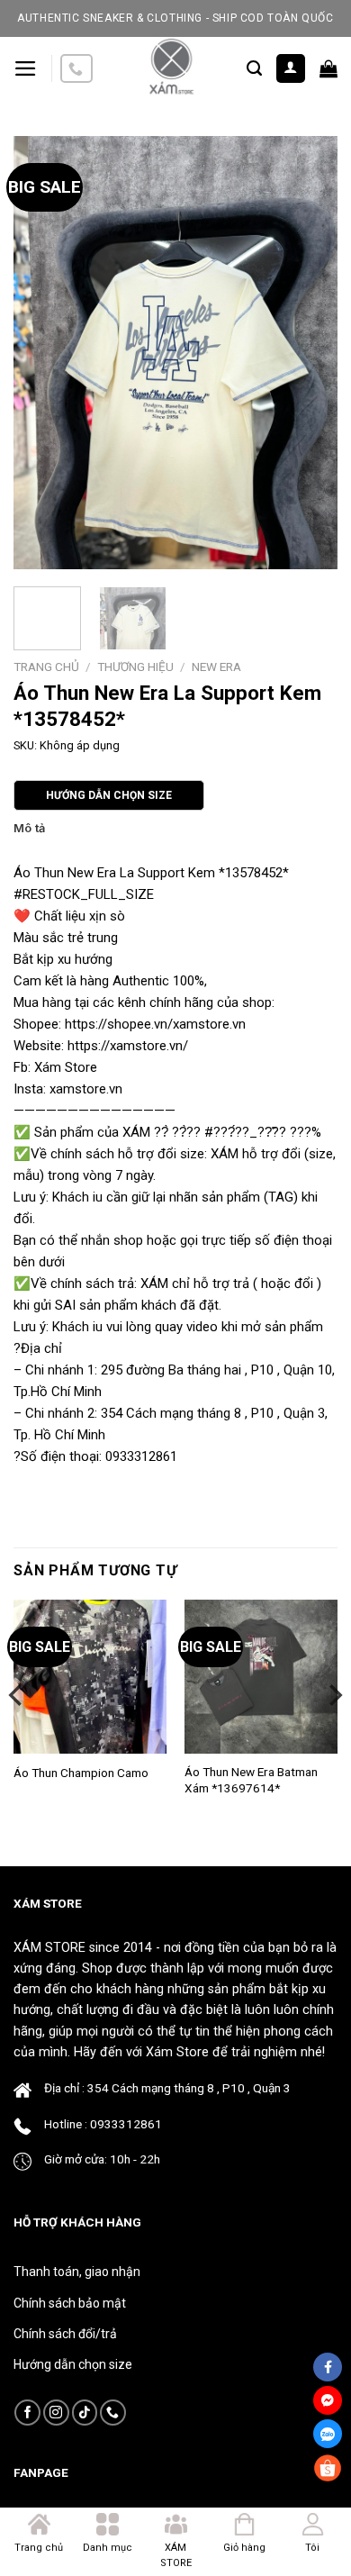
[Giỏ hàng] (328, 68)
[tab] (175, 829)
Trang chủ (46, 667)
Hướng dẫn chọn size (73, 2364)
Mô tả (29, 828)
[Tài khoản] (291, 69)
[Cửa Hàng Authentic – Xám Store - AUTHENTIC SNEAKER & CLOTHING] (170, 68)
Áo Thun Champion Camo (81, 1773)
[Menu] (26, 68)
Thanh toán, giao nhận (77, 2272)
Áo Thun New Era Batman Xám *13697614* (251, 1780)
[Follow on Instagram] (56, 2413)
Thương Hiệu (135, 667)
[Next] (309, 352)
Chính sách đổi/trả (65, 2334)
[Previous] (42, 352)
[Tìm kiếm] (254, 68)
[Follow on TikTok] (85, 2413)
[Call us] (76, 69)
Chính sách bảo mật (70, 2303)
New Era (216, 667)
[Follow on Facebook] (27, 2413)
